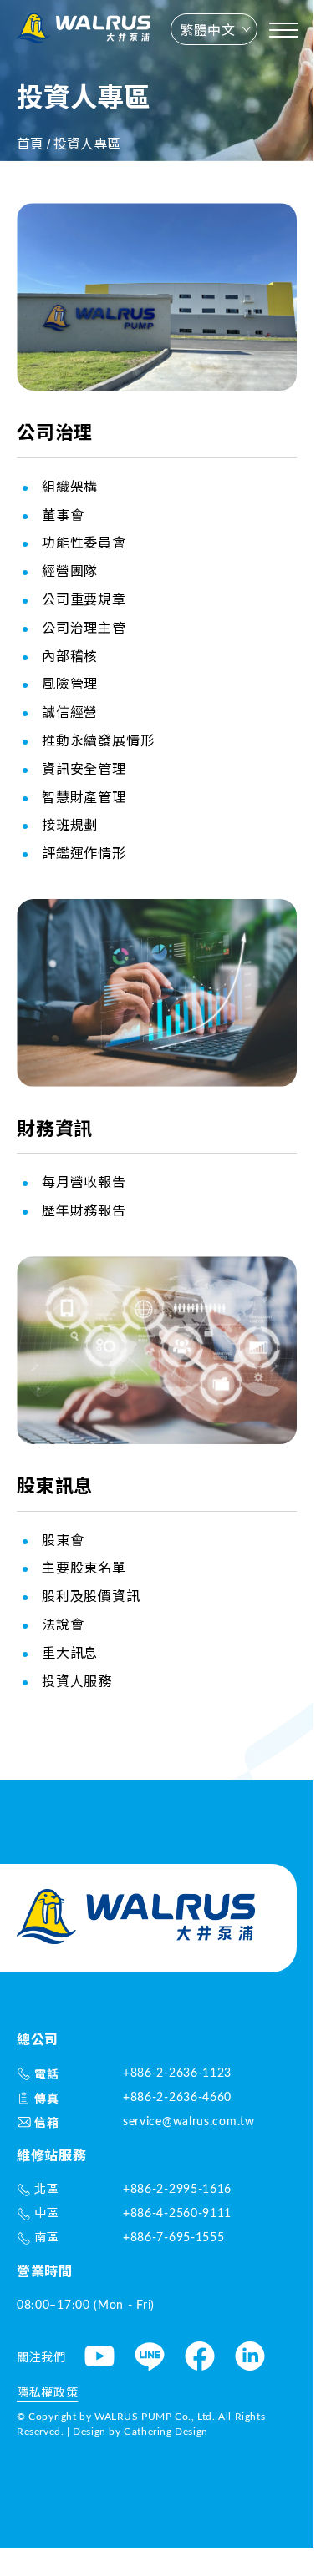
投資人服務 (77, 1681)
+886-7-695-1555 (174, 2238)
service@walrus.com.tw (189, 2122)
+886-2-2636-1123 (177, 2073)
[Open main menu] (283, 30)
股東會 (63, 1540)
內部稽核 (70, 656)
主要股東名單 (84, 1568)
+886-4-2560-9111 (177, 2214)
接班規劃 (70, 825)
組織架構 (70, 487)
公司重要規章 (84, 599)
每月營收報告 (84, 1182)
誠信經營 (70, 712)
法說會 (63, 1624)
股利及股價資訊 (91, 1596)
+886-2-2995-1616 (177, 2190)
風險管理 (70, 684)
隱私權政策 (48, 2393)
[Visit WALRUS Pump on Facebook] (200, 2359)
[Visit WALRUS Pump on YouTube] (99, 2359)
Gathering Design (166, 2432)
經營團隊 (70, 571)
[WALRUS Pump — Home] (84, 30)
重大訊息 (70, 1653)
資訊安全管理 (84, 769)
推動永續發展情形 (98, 740)
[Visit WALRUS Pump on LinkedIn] (250, 2359)
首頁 (30, 144)
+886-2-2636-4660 (177, 2098)
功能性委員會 (84, 543)
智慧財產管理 (84, 797)
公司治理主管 (84, 628)
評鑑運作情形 (84, 853)
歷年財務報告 (84, 1210)
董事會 (63, 515)
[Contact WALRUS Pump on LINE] (150, 2359)
